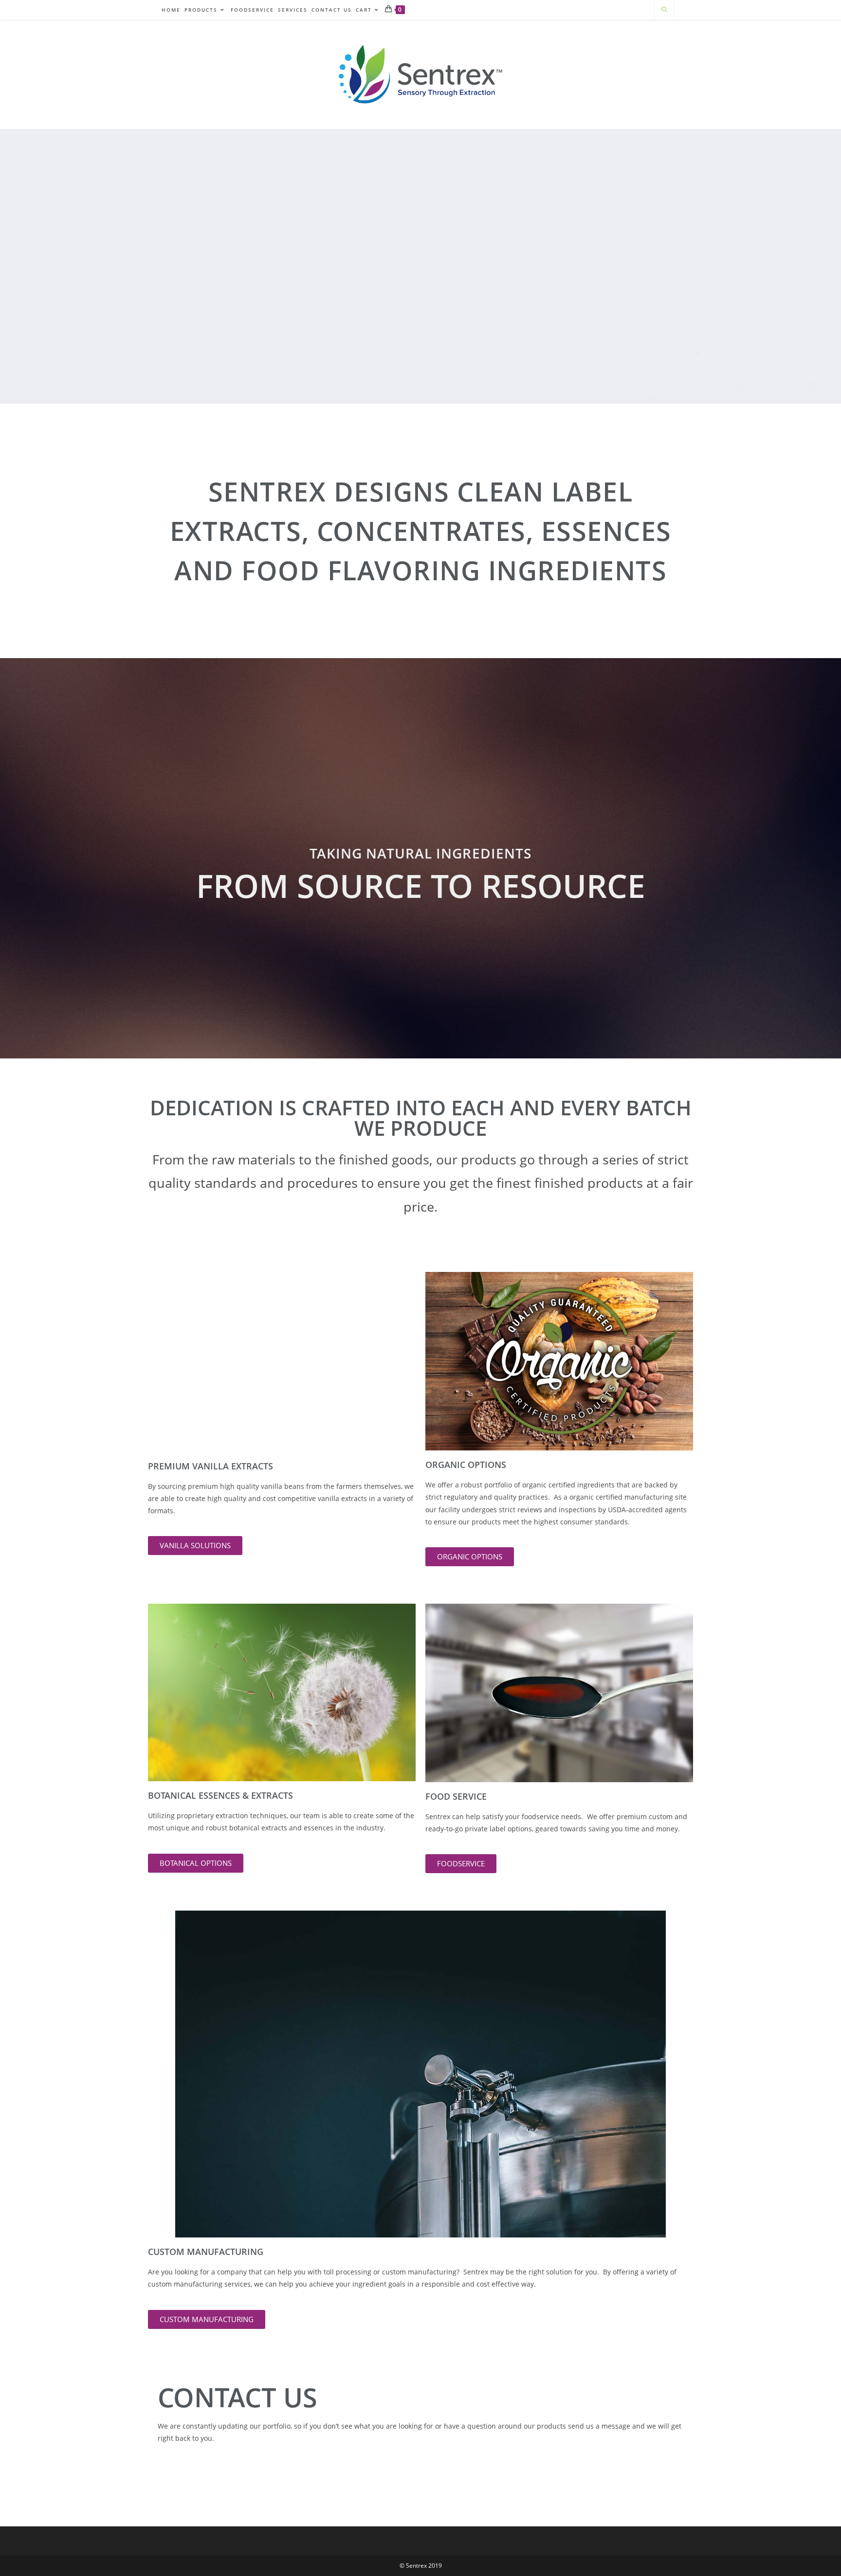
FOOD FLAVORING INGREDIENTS (454, 570)
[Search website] (664, 10)
